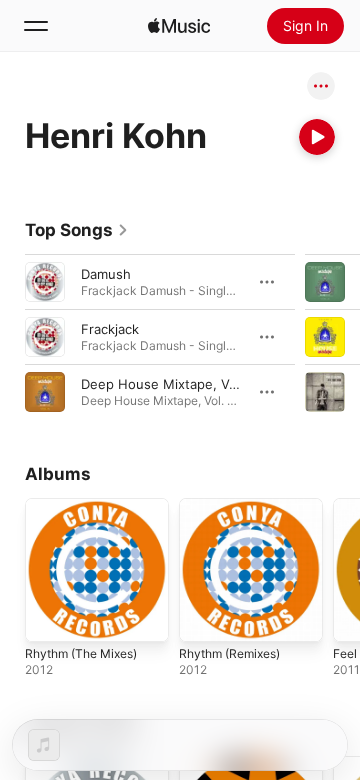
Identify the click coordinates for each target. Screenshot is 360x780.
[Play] (317, 137)
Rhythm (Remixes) (229, 653)
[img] (179, 26)
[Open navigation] (36, 26)
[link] (77, 230)
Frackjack (110, 329)
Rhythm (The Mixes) (81, 653)
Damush (106, 274)
